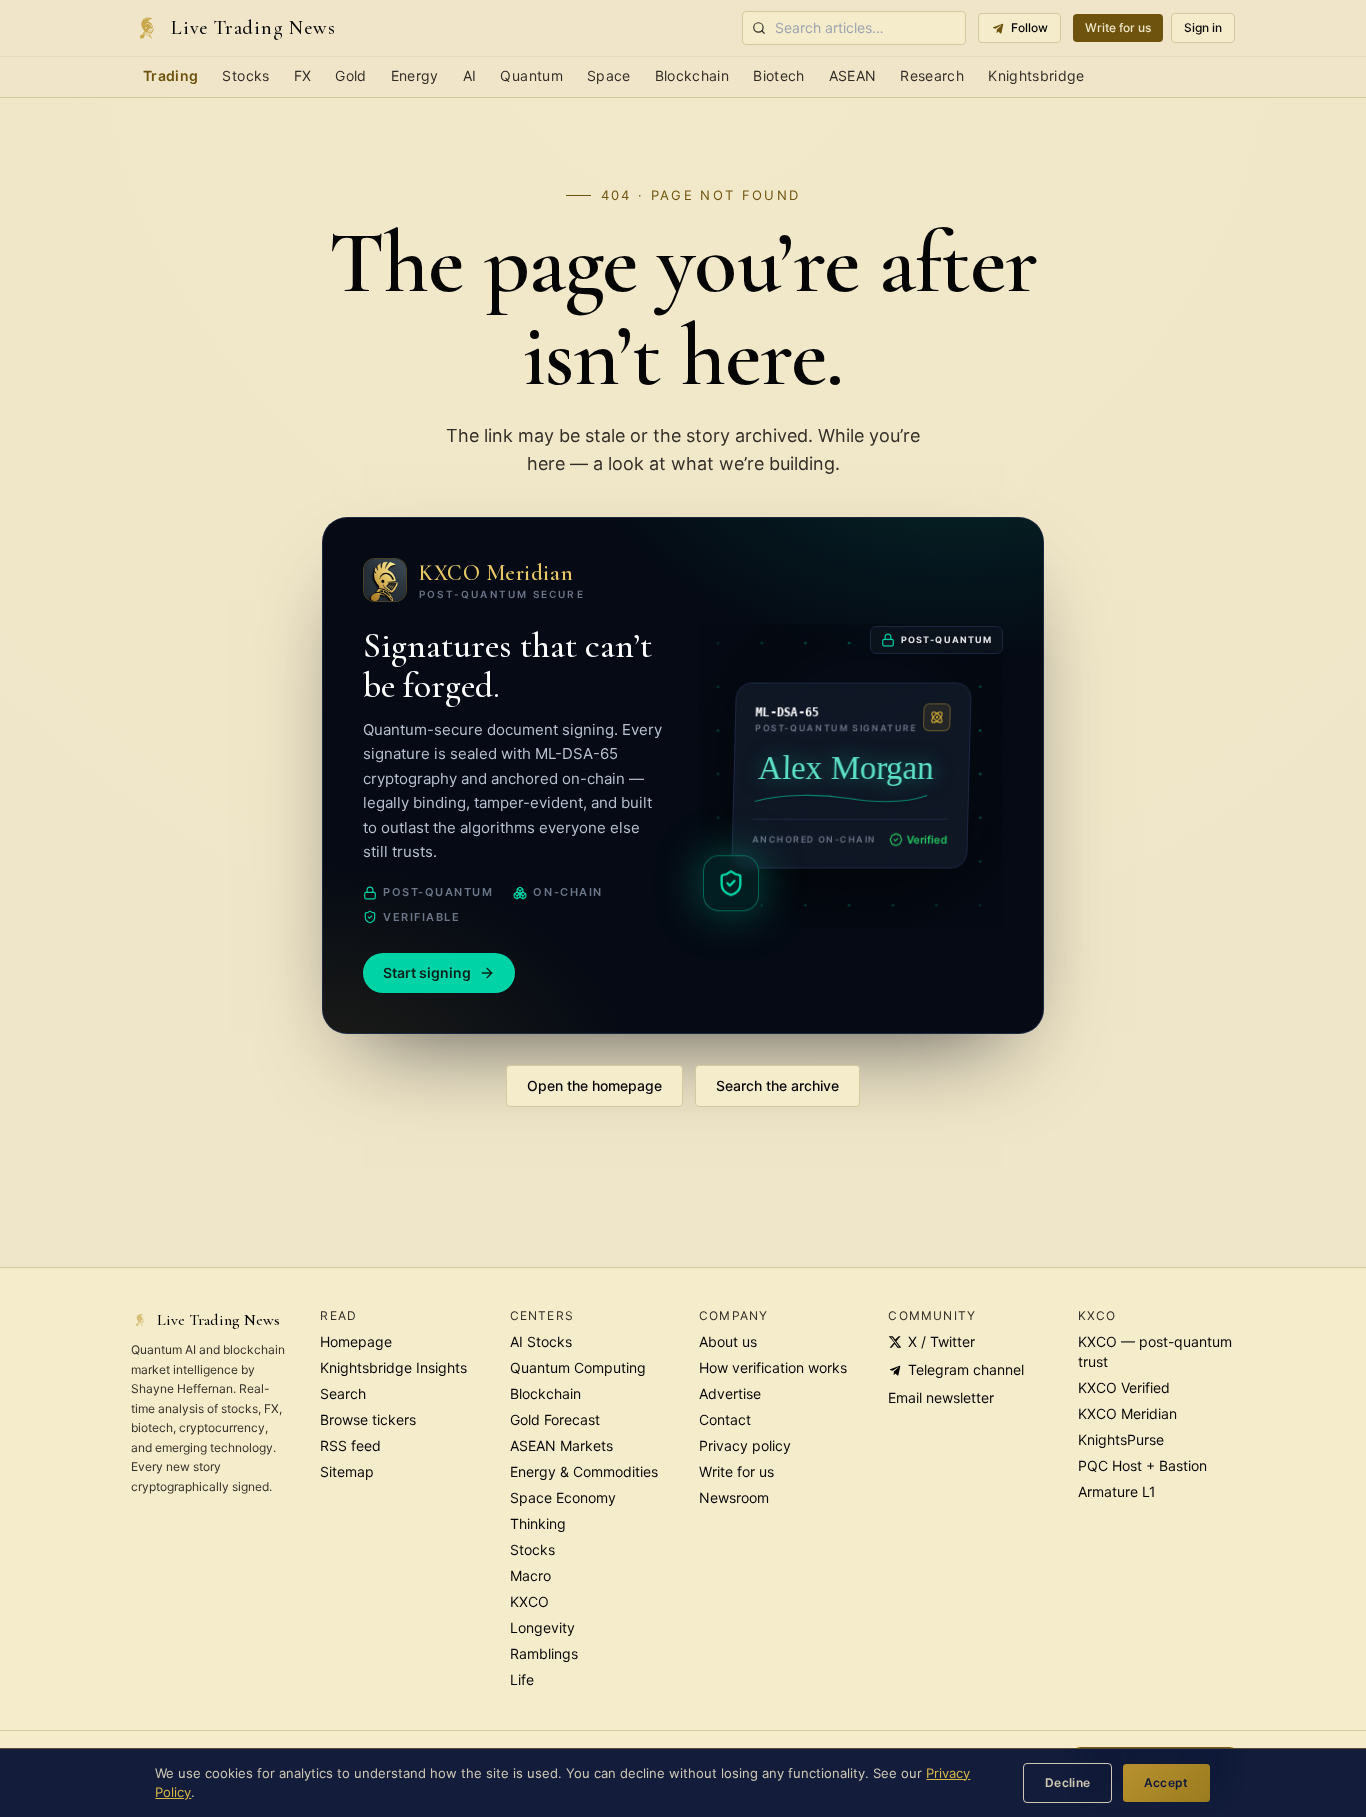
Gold (350, 75)
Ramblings (544, 1653)
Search (343, 1393)
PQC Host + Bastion (1142, 1465)
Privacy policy (745, 1445)
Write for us (1118, 27)
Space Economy (563, 1497)
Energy (415, 75)
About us (728, 1341)
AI (470, 75)
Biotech (778, 75)
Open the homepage (594, 1085)
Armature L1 (1117, 1491)
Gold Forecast (555, 1419)
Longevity (542, 1627)
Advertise (730, 1393)
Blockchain (692, 75)
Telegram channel (966, 1369)
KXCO (529, 1601)
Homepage (356, 1341)
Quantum (531, 75)
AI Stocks (541, 1341)
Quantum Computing (578, 1367)
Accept (1166, 1782)
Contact (725, 1419)
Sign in (1203, 27)
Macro (530, 1575)
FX (303, 75)
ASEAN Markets (561, 1445)
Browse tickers (368, 1419)
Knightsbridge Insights (393, 1367)
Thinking (538, 1523)
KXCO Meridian (1127, 1413)
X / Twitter (941, 1341)
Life (522, 1679)
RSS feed (350, 1445)
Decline (1068, 1782)
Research (932, 75)
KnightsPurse (1121, 1439)
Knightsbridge (1036, 75)
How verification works (773, 1367)
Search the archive (777, 1085)
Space (609, 75)
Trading (170, 75)
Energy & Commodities (584, 1471)
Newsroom (734, 1497)
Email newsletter (941, 1397)
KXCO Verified (1124, 1387)
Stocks (245, 75)
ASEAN (853, 75)
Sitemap (347, 1471)
